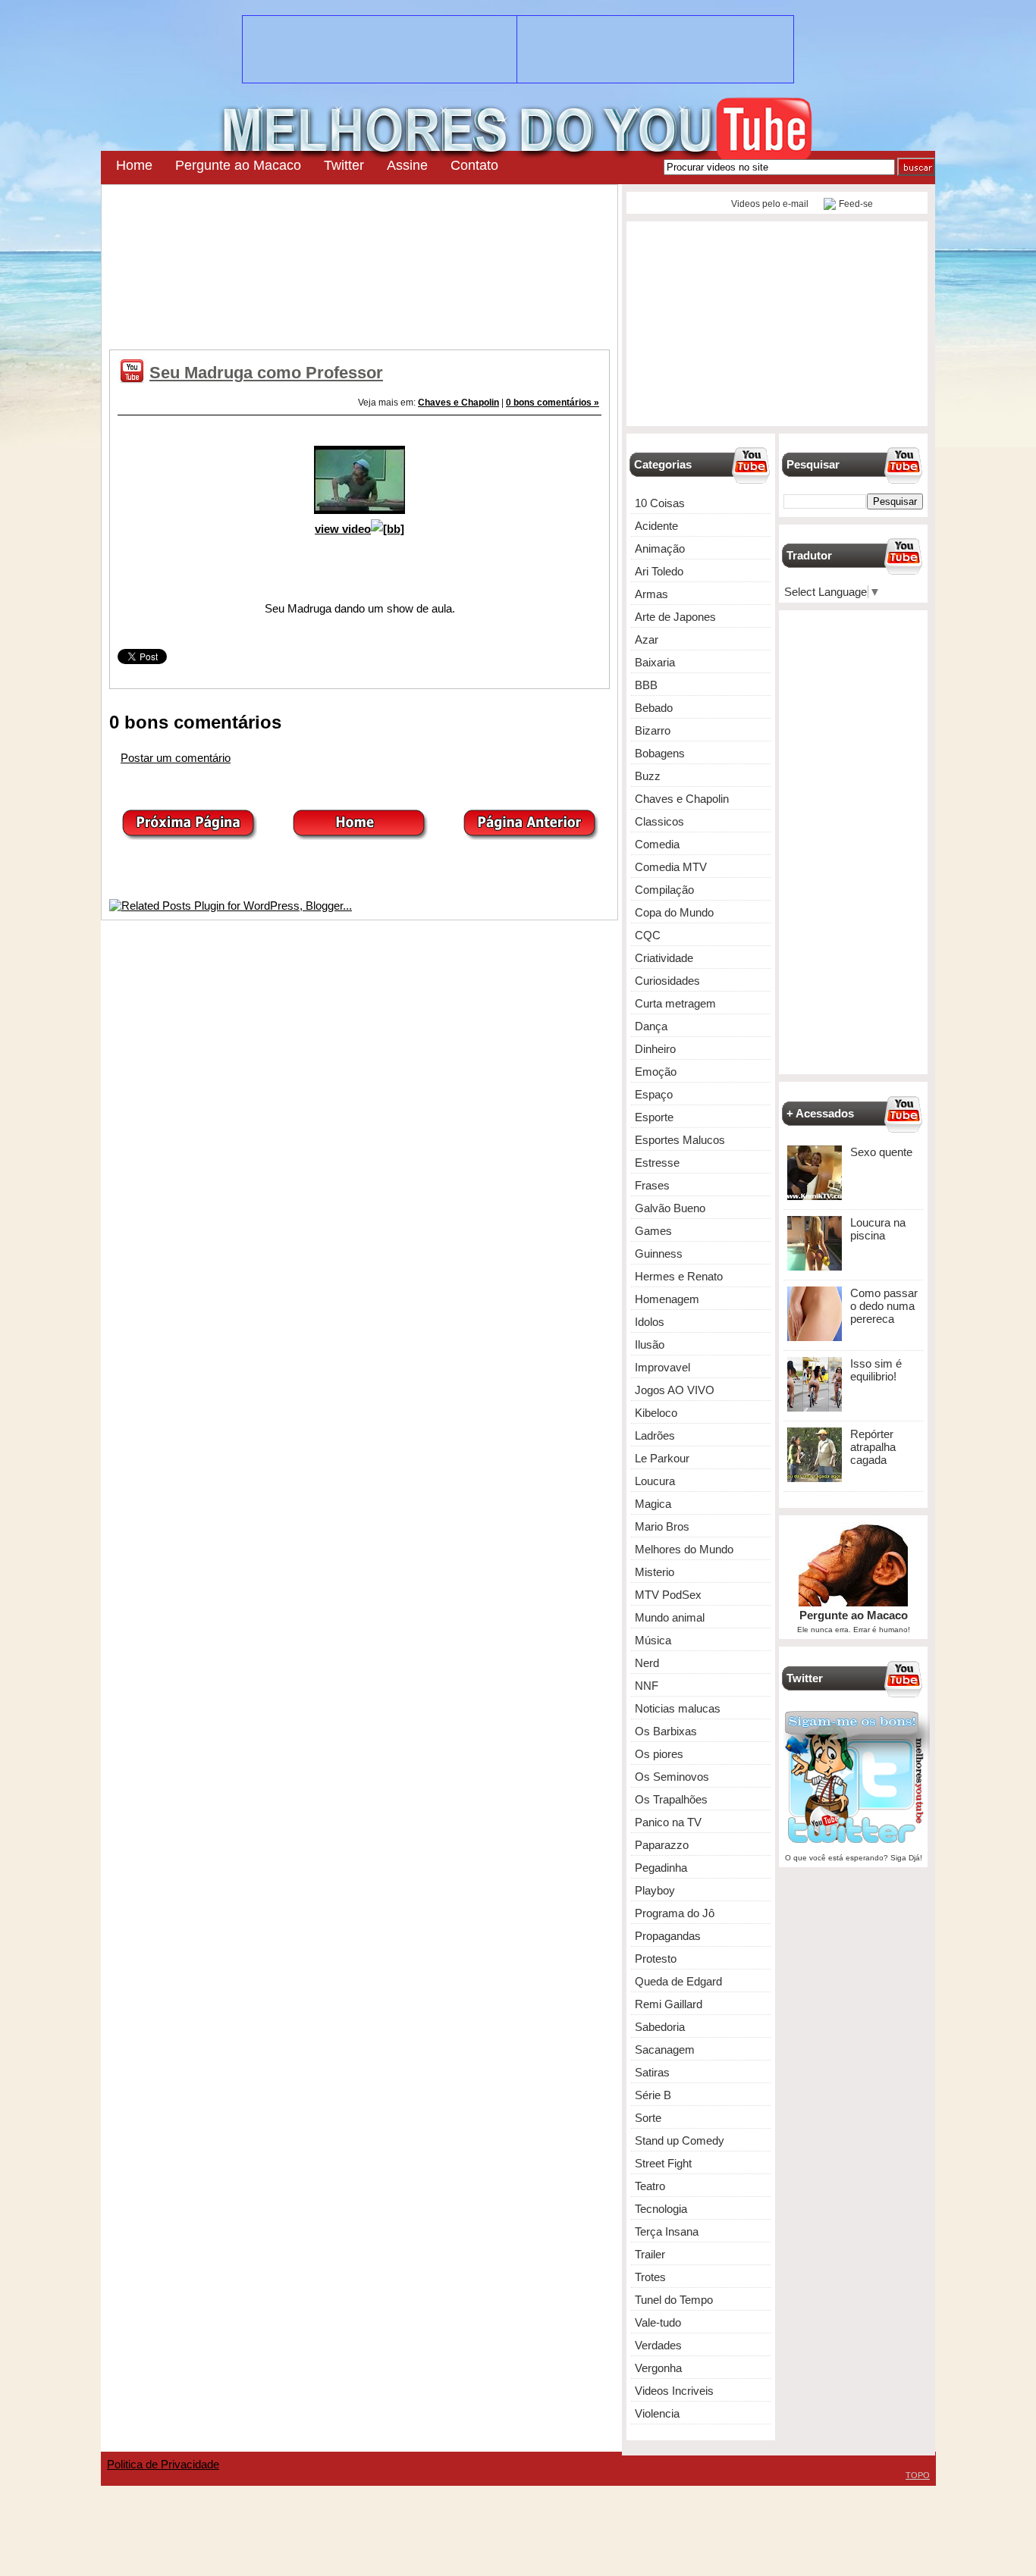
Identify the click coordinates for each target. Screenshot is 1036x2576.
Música (653, 1640)
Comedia (657, 844)
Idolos (650, 1322)
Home (134, 165)
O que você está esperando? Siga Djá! (854, 1858)
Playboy (655, 1890)
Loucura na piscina (878, 1229)
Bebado (654, 708)
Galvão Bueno (670, 1208)
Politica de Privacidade (163, 2464)
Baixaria (655, 662)
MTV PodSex (668, 1595)
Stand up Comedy (680, 2140)
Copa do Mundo (674, 912)
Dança (651, 1026)
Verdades (658, 2345)
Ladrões (655, 1435)
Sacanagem (665, 2050)
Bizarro (653, 730)
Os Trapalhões (671, 1799)
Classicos (659, 821)
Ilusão (650, 1344)
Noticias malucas (678, 1708)
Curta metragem (675, 1003)
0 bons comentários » (553, 403)
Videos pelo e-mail (769, 204)
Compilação (664, 890)
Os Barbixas (666, 1731)
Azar (647, 639)
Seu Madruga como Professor (266, 373)
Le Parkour (662, 1458)
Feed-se (856, 204)
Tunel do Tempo (674, 2300)
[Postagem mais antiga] (530, 836)
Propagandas (668, 1936)
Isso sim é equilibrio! (876, 1370)
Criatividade (664, 958)
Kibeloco (656, 1413)
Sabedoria (660, 2027)
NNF (647, 1686)
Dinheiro (655, 1049)
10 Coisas (660, 503)
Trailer (650, 2254)
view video (343, 529)
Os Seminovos (672, 1777)
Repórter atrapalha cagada (873, 1447)
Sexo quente (881, 1152)
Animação (660, 548)
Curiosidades (667, 981)
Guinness (659, 1254)
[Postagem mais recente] (189, 836)
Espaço (654, 1094)
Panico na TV (668, 1822)
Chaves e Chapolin (458, 403)
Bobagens (660, 753)
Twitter (344, 165)
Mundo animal (670, 1617)
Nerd (647, 1663)
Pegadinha (661, 1868)
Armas (651, 594)
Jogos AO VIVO (675, 1390)
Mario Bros (662, 1526)
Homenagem (667, 1299)
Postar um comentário (176, 758)
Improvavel (662, 1367)
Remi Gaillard (669, 2004)
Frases (652, 1185)
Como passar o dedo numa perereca (884, 1306)
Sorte (648, 2118)
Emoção (656, 1072)
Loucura (655, 1481)
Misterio (655, 1572)
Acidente (656, 526)
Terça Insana (667, 2231)
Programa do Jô (675, 1913)
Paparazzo (662, 1845)
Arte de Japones (675, 617)
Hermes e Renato (679, 1276)
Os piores (659, 1754)
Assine (407, 165)
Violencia (657, 2413)
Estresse (657, 1163)
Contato (474, 165)
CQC (648, 935)
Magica (653, 1504)
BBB (646, 685)
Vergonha (658, 2368)
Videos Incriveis (674, 2391)
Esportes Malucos (680, 1140)
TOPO (918, 2475)
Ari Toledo (659, 571)
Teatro (650, 2186)
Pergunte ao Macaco (238, 165)
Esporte (654, 1117)
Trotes (650, 2277)
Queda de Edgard (678, 1981)
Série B (653, 2095)
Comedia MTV (671, 867)
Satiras (652, 2072)
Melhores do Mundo (684, 1549)
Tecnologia (661, 2209)
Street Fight (663, 2163)
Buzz (648, 776)
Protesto (656, 1959)
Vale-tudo (658, 2322)
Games (653, 1231)
